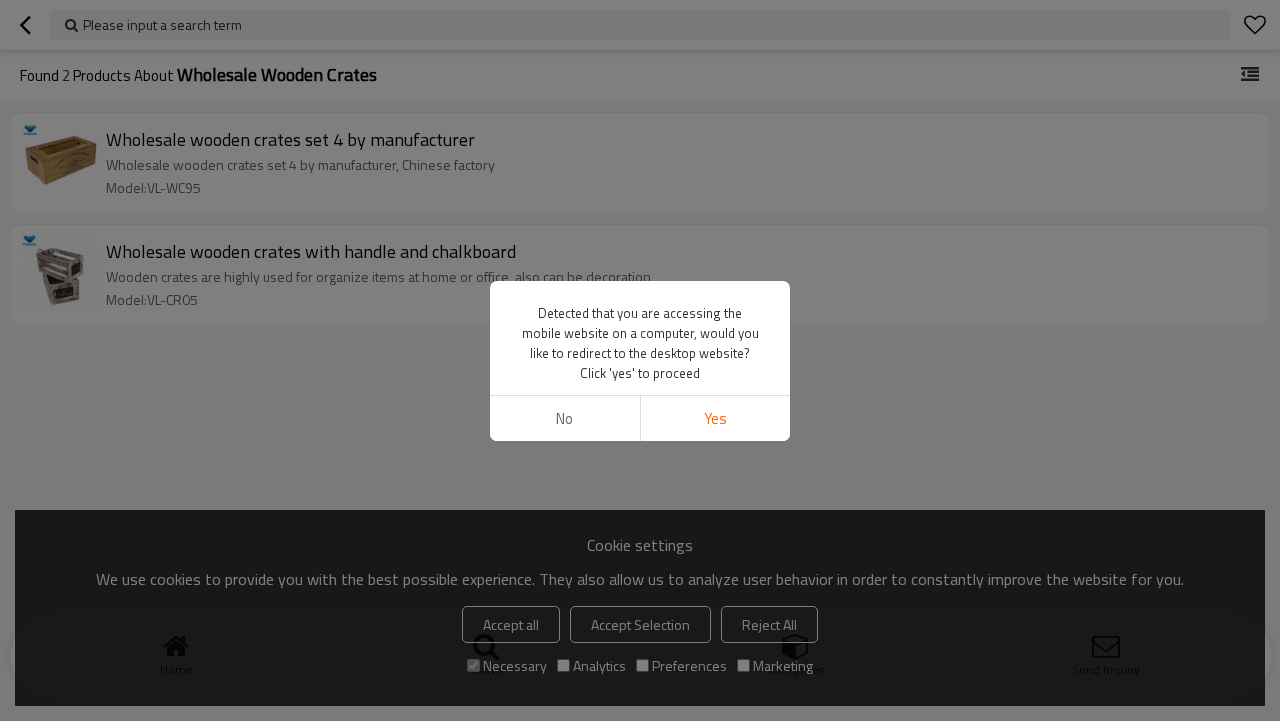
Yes (715, 418)
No (564, 418)
